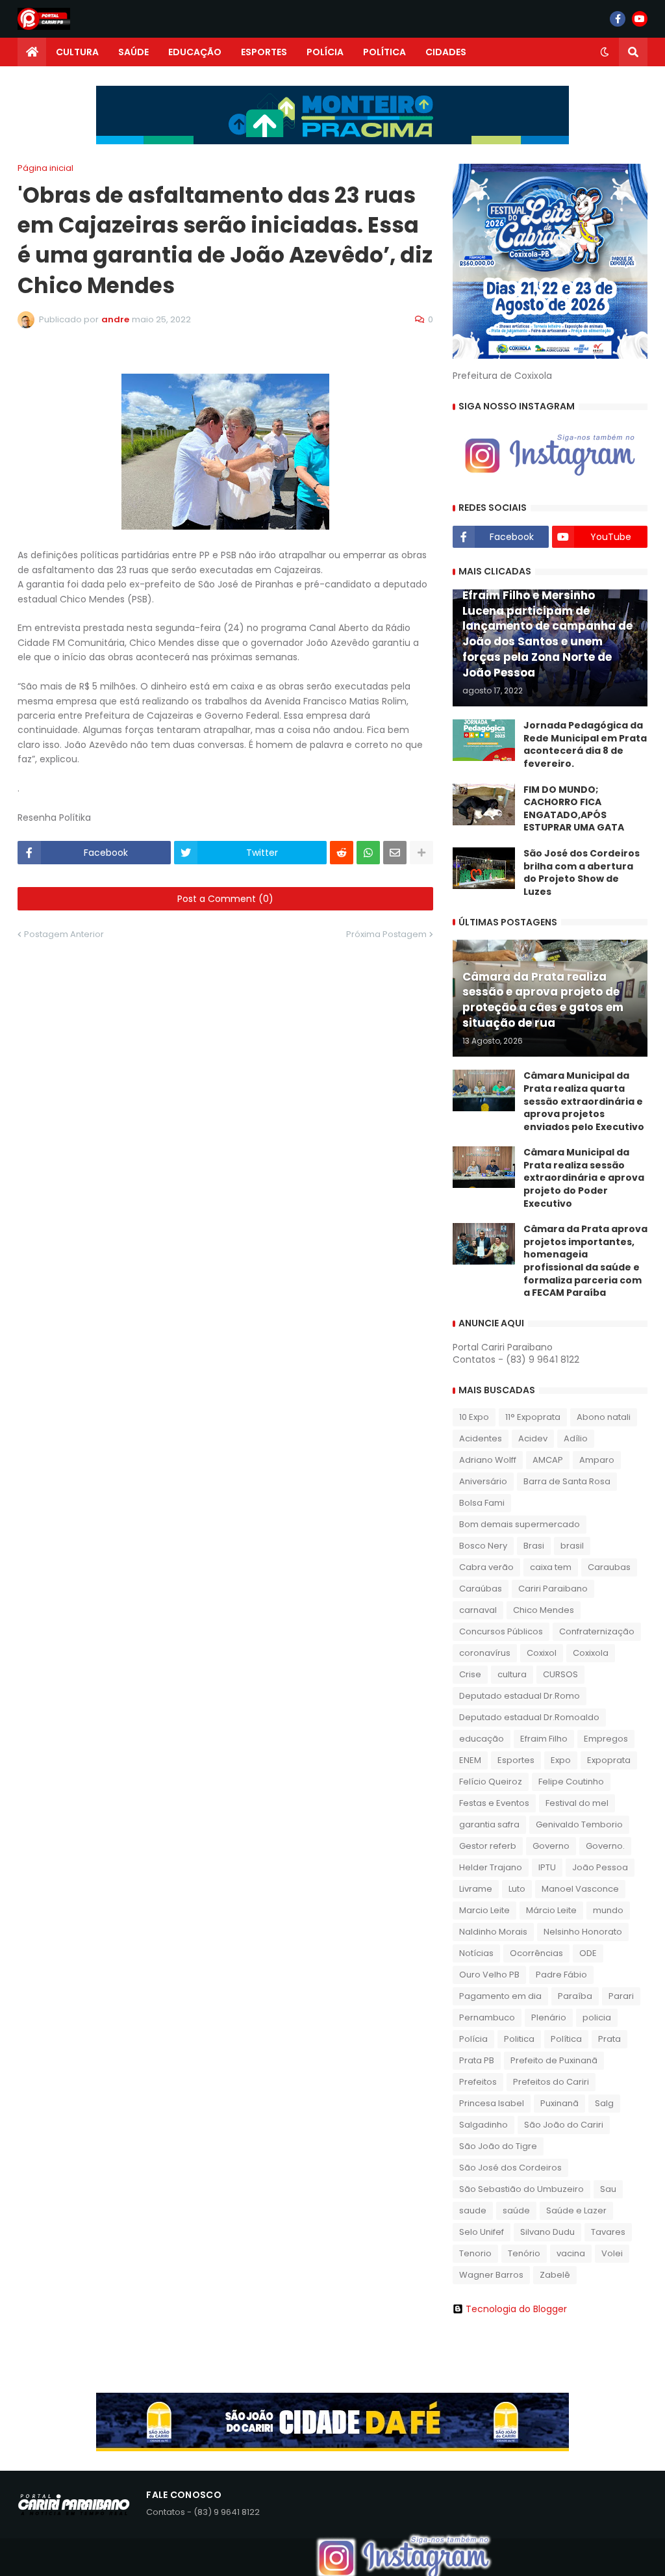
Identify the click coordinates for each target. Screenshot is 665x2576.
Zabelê (555, 2275)
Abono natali (604, 1417)
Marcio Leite (484, 1910)
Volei (612, 2253)
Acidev (533, 1438)
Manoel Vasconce (580, 1889)
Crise (470, 1674)
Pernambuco (487, 2017)
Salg (604, 2103)
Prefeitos (478, 2082)
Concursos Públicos (501, 1631)
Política (566, 2039)
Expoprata (609, 1760)
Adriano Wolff (488, 1460)
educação (482, 1739)
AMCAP (548, 1460)
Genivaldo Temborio (579, 1824)
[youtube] (640, 19)
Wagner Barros (491, 2275)
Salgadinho (483, 2125)
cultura (512, 1674)
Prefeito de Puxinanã (554, 2060)
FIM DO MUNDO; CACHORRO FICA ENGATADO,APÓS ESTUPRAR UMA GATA (574, 809)
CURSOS (560, 1674)
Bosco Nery (483, 1546)
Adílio (576, 1438)
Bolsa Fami (482, 1503)
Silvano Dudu (547, 2232)
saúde (516, 2210)
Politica (519, 2039)
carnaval (478, 1610)
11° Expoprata (533, 1417)
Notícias (476, 1953)
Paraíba (575, 1996)
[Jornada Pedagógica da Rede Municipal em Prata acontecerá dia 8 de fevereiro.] (484, 740)
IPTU (547, 1867)
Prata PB (477, 2060)
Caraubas (609, 1567)
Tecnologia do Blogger (516, 2309)
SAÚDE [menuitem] (133, 52)
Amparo (597, 1460)
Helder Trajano (491, 1867)
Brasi (534, 1546)
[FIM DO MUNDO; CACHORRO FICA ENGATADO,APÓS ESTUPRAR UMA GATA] (484, 805)
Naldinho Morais (493, 1932)
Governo (551, 1846)
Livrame (476, 1889)
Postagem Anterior (64, 934)
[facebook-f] (618, 19)
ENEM (470, 1760)
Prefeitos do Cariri (551, 2082)
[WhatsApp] (368, 853)
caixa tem (551, 1567)
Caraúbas (481, 1589)
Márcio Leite (551, 1910)
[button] (605, 52)
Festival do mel (577, 1803)
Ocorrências (536, 1953)
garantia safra (489, 1824)
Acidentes (481, 1438)
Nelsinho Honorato (583, 1932)
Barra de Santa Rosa (567, 1481)
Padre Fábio (561, 1975)
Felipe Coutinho (571, 1782)
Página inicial (45, 168)
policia (597, 2017)
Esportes (516, 1760)
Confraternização (597, 1631)
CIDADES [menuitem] (446, 52)
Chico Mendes (544, 1610)
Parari (621, 1996)
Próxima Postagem (386, 934)
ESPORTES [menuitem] (264, 52)
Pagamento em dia (500, 1996)
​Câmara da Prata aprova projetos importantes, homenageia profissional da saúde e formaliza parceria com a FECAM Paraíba (585, 1261)
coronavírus (485, 1653)
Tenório (524, 2253)
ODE (588, 1953)
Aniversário (483, 1481)
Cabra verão (486, 1567)
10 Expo (474, 1417)
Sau (608, 2189)
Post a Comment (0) (225, 899)
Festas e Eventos (494, 1803)
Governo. (605, 1846)
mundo (608, 1910)
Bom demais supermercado (520, 1524)
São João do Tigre (498, 2146)
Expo (561, 1760)
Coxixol (542, 1653)
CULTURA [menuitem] (77, 52)
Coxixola (591, 1653)
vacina (571, 2253)
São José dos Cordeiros (510, 2168)
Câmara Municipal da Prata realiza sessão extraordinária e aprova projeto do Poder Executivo (584, 1178)
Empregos (606, 1739)
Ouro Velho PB (489, 1975)
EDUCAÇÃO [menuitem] (195, 52)
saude (473, 2210)
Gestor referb (488, 1846)
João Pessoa (600, 1867)
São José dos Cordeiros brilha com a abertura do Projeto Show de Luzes (582, 873)
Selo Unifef (482, 2232)
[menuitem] (32, 52)
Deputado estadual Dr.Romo (520, 1696)
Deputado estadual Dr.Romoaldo (529, 1717)
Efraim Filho (544, 1739)
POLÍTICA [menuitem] (384, 52)
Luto (517, 1889)
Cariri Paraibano (553, 1589)
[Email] (395, 853)
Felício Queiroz (491, 1782)
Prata (609, 2039)
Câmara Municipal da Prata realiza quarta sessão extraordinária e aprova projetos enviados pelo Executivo (584, 1101)
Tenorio (475, 2253)
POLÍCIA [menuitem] (325, 52)
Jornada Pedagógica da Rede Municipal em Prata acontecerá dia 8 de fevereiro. (585, 745)
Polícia (473, 2039)
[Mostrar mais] (421, 853)
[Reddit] (342, 853)
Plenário (549, 2017)
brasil (572, 1546)
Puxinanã (559, 2103)
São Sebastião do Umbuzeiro (521, 2189)
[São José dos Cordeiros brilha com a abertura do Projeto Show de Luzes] (484, 868)
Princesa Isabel (492, 2103)
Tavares (608, 2232)
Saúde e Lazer (576, 2210)
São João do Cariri (564, 2125)
